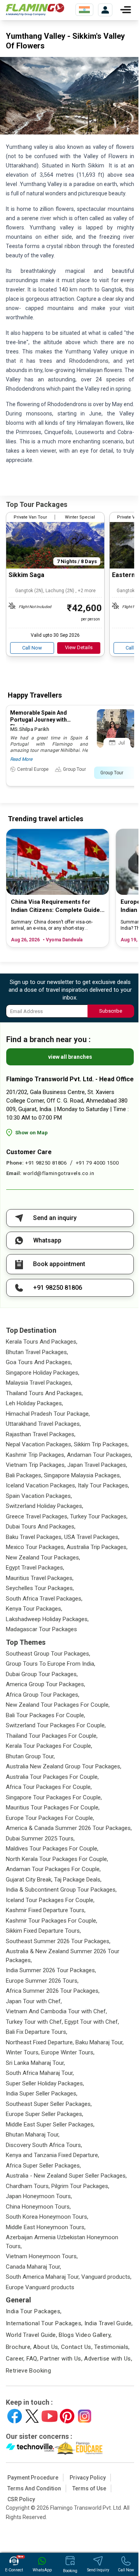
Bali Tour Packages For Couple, (45, 1715)
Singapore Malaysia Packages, (82, 1475)
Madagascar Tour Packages (41, 1629)
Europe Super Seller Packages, (45, 2114)
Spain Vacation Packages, (39, 1496)
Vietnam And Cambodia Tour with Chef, (56, 2011)
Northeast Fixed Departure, (40, 2042)
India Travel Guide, (109, 2323)
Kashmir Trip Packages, (36, 1455)
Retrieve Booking (28, 2371)
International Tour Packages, (44, 2323)
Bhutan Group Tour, (30, 1756)
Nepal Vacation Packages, (39, 1444)
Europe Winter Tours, (68, 2052)
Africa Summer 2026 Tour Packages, (53, 1991)
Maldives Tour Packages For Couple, (52, 1849)
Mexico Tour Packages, (35, 1547)
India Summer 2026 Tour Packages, (51, 1970)
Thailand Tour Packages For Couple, (52, 1736)
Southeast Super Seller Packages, (49, 2104)
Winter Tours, (23, 2052)
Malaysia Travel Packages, (39, 1383)
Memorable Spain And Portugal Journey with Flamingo (38, 720)
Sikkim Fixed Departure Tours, (43, 1931)
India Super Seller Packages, (42, 2094)
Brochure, (19, 2347)
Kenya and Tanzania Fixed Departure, (52, 2155)
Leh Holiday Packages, (34, 1403)
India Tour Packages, (34, 2311)
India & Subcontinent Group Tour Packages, (61, 1890)
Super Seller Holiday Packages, (45, 2083)
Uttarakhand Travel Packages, (43, 1424)
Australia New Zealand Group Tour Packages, (64, 1766)
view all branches (70, 1057)
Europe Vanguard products (40, 2287)
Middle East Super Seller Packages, (50, 2125)
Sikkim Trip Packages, (101, 1444)
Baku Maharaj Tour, (100, 2042)
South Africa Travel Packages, (44, 1599)
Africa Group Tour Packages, (43, 1695)
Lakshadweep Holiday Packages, (47, 1619)
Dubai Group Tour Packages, (42, 1674)
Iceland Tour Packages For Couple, (50, 1900)
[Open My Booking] (105, 10)
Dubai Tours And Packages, (41, 1527)
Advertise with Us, (108, 2359)
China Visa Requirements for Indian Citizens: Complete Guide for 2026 (55, 906)
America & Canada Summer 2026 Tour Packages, (69, 1828)
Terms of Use (89, 2488)
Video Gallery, (94, 2335)
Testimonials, (112, 2347)
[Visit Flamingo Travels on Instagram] (85, 2416)
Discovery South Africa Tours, (44, 2145)
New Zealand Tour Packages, (43, 1558)
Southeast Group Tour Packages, (48, 1654)
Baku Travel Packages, (34, 1537)
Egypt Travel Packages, (35, 1568)
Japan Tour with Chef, (34, 2001)
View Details (79, 647)
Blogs (66, 2335)
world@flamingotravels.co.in (59, 1173)
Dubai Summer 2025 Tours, (40, 1839)
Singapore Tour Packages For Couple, (54, 1797)
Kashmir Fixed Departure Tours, (46, 1910)
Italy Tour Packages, (103, 1485)
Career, (15, 2359)
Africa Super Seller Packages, (43, 2166)
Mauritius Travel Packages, (40, 1578)
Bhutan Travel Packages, (37, 1352)
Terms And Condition (34, 2488)
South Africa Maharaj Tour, (40, 2073)
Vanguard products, (106, 2277)
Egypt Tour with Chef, (92, 2022)
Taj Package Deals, (78, 1880)
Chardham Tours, (28, 2186)
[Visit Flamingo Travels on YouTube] (50, 2416)
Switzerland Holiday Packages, (45, 1506)
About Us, (46, 2347)
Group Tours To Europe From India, (51, 1664)
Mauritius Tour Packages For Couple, (53, 1808)
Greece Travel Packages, (37, 1516)
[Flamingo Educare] (79, 2448)
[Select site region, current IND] (84, 10)
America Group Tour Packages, (45, 1684)
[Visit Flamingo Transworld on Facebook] (15, 2416)
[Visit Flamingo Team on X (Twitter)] (32, 2416)
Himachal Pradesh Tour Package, (48, 1414)
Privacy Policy (88, 2478)
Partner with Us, (61, 2359)
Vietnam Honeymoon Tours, (42, 2256)
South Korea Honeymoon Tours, (47, 2217)
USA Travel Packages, (92, 1537)
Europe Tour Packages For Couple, (50, 1818)
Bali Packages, (24, 1475)
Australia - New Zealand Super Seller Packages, (66, 2176)
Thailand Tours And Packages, (44, 1393)
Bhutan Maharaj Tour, (33, 2135)
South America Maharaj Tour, (43, 2277)
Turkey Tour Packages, (99, 1516)
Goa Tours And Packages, (39, 1362)
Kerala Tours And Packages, (42, 1342)
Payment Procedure (33, 2478)
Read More (21, 759)
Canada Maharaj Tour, (33, 2267)
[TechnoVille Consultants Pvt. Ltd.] (30, 2448)
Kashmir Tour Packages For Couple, (52, 1921)
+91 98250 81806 (46, 1163)
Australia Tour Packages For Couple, (52, 1777)
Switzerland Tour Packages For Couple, (56, 1725)
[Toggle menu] (126, 10)
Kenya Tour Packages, (34, 1609)
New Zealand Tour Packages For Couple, (58, 1705)
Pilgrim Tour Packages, (80, 2186)
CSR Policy (21, 2499)
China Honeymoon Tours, (38, 2207)
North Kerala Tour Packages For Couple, (57, 1859)
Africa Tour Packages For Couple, (49, 1787)
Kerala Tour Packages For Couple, (49, 1746)
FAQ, (33, 2359)
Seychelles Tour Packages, (40, 1588)
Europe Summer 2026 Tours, (42, 1981)
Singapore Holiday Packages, (43, 1373)
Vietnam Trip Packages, (36, 1465)
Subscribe (111, 1011)
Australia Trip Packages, (97, 1547)
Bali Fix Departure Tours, (37, 2032)
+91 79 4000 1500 (97, 1163)
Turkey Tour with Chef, (34, 2022)
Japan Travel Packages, (97, 1465)
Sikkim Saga (26, 575)
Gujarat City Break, (29, 1880)
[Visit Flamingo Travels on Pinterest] (67, 2416)
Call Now (32, 648)
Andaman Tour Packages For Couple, (53, 1869)
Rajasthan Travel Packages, (41, 1434)
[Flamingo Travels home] (35, 10)
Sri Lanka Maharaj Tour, (35, 2063)
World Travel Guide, (31, 2335)
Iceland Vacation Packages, (41, 1485)
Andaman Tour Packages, (100, 1455)
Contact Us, (77, 2347)
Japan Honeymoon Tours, (39, 2196)
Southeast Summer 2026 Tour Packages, (58, 1941)
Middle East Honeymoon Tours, (46, 2227)
